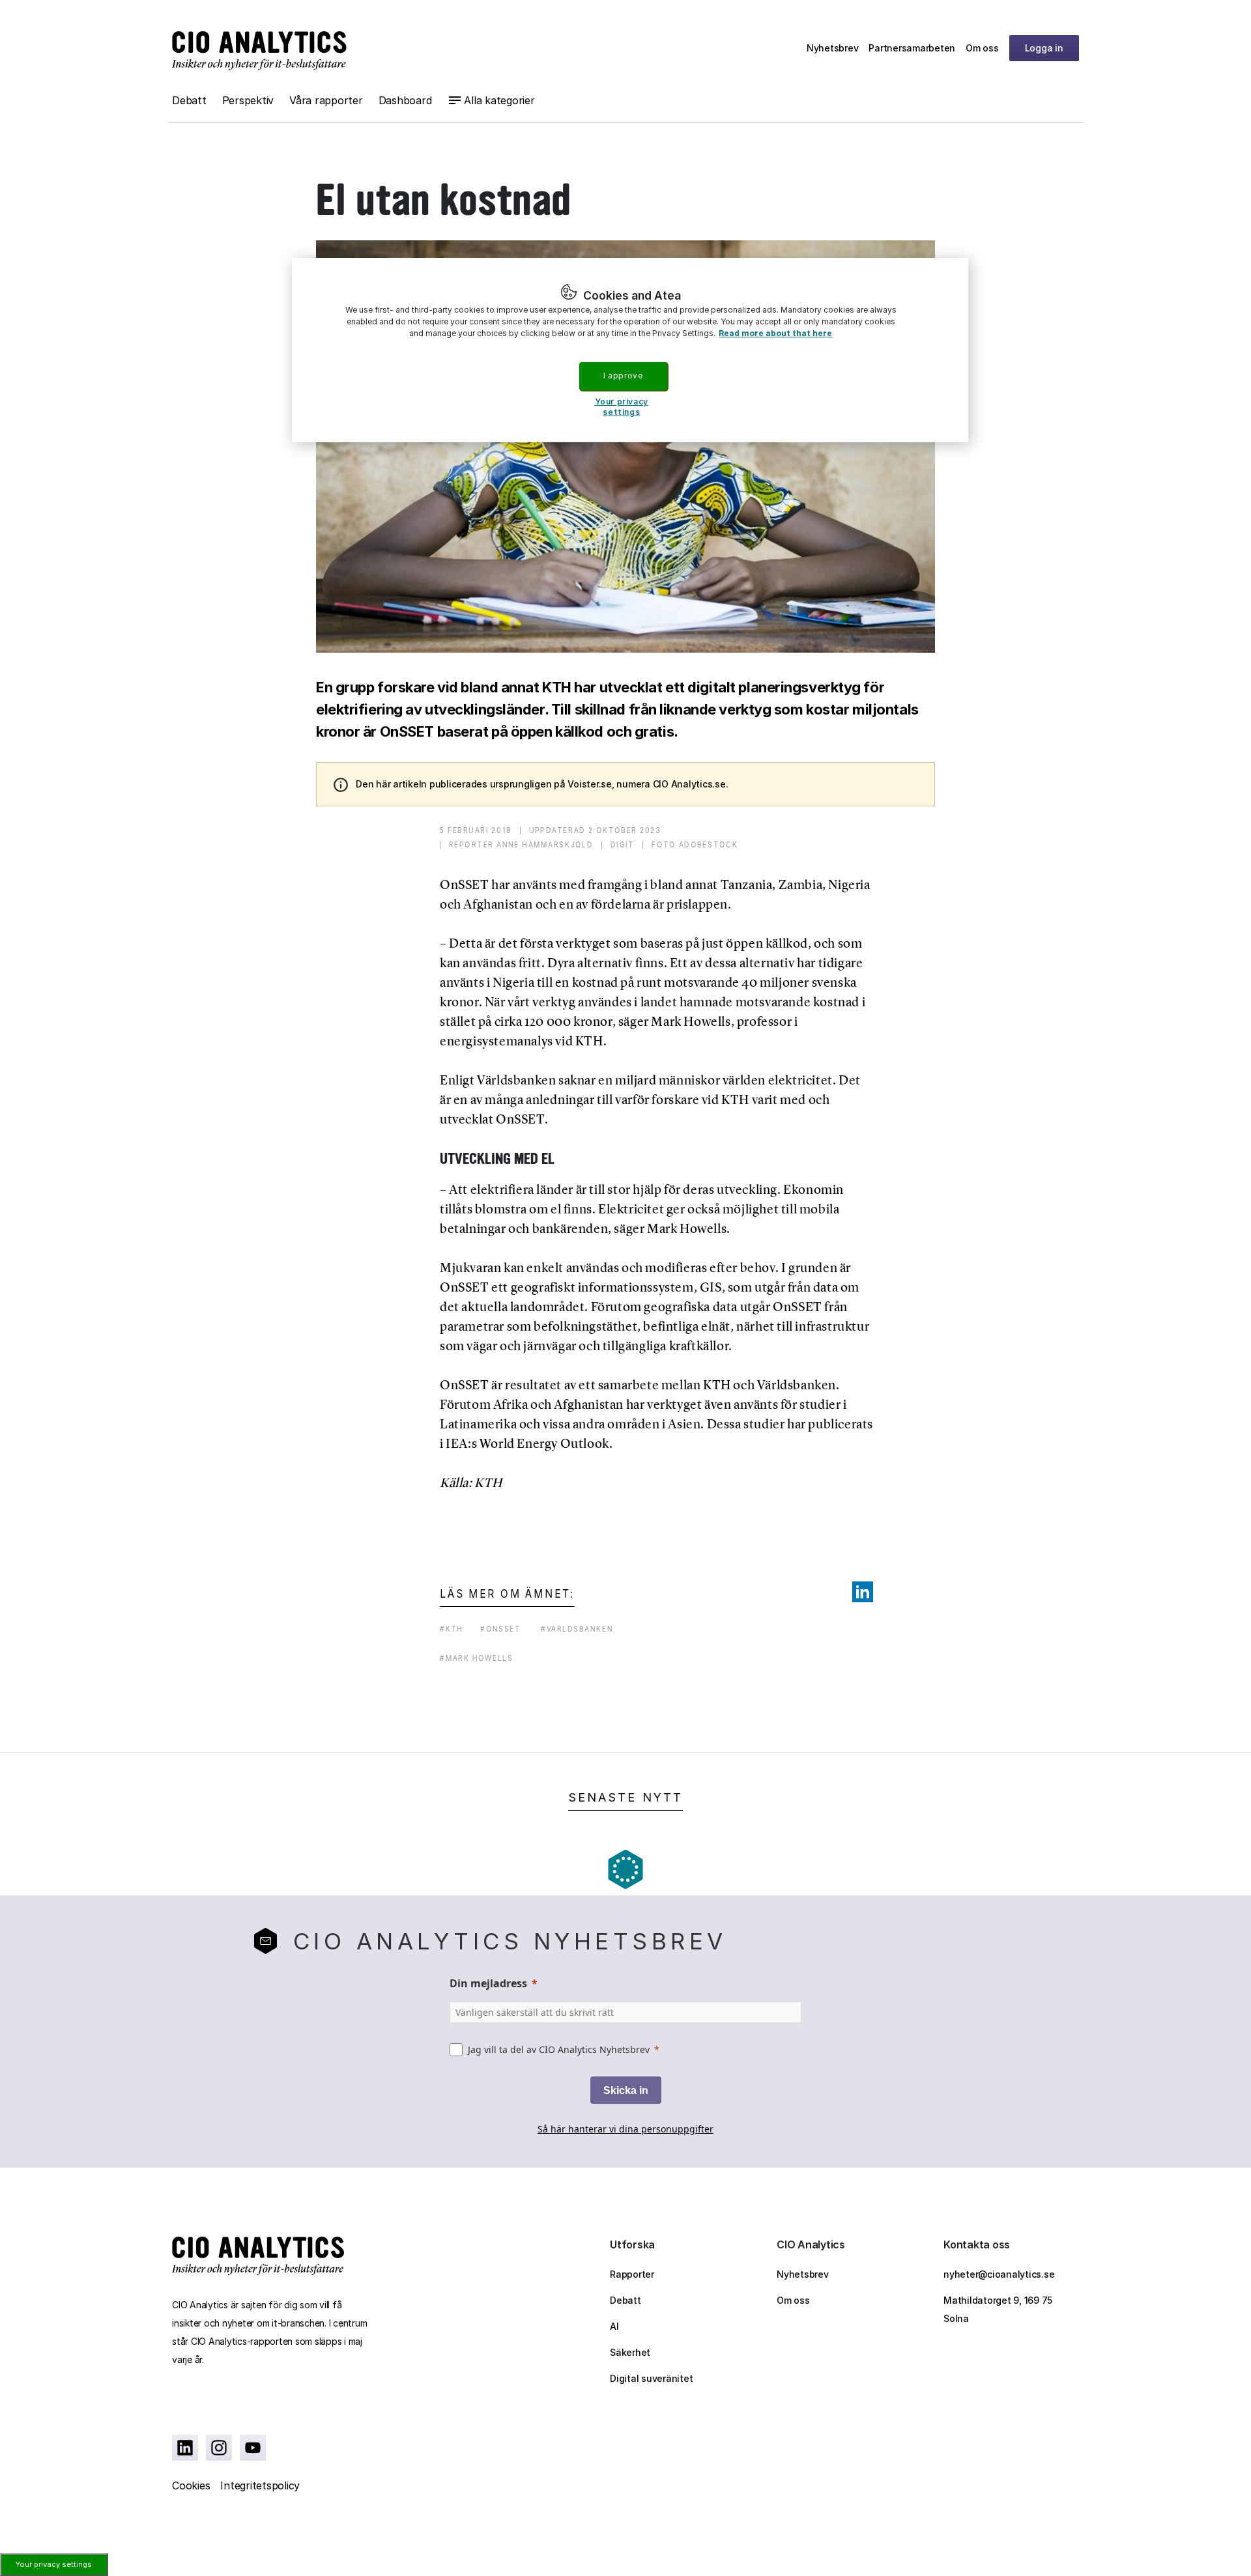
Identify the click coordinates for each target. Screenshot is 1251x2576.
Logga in (1044, 48)
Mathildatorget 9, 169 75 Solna (998, 2309)
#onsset (500, 1629)
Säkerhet (630, 2352)
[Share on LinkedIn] (863, 1592)
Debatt (189, 100)
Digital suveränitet (651, 2378)
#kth (452, 1629)
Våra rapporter (326, 100)
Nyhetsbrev (833, 48)
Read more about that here (775, 333)
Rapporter (632, 2274)
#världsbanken (577, 1629)
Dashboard (405, 100)
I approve (623, 375)
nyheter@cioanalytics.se (999, 2274)
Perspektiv (248, 100)
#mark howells (477, 1658)
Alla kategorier (499, 100)
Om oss (982, 48)
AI (614, 2326)
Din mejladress (488, 1983)
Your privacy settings (54, 2564)
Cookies (191, 2485)
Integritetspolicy (260, 2485)
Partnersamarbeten (912, 48)
